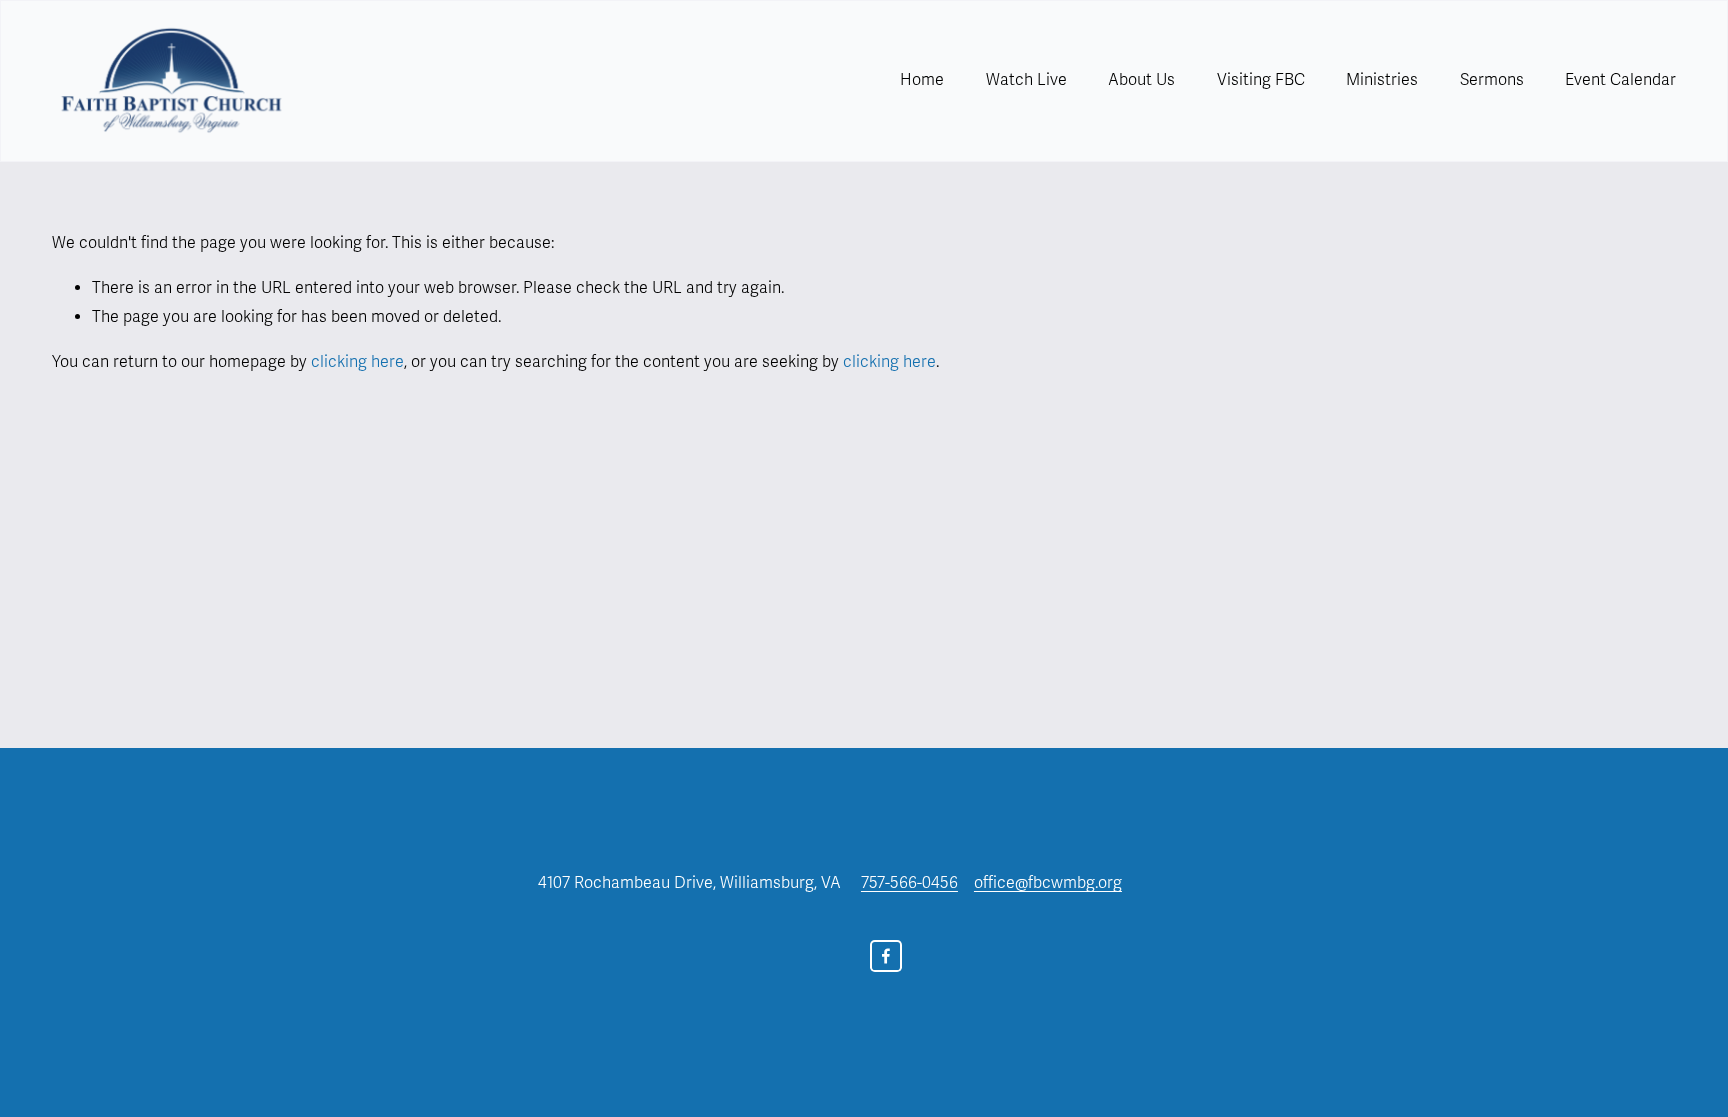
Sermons (1492, 80)
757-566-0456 (909, 883)
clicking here (357, 362)
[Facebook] (886, 956)
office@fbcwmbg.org (1048, 883)
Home (922, 80)
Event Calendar (1620, 80)
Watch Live (1026, 80)
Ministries (1382, 80)
